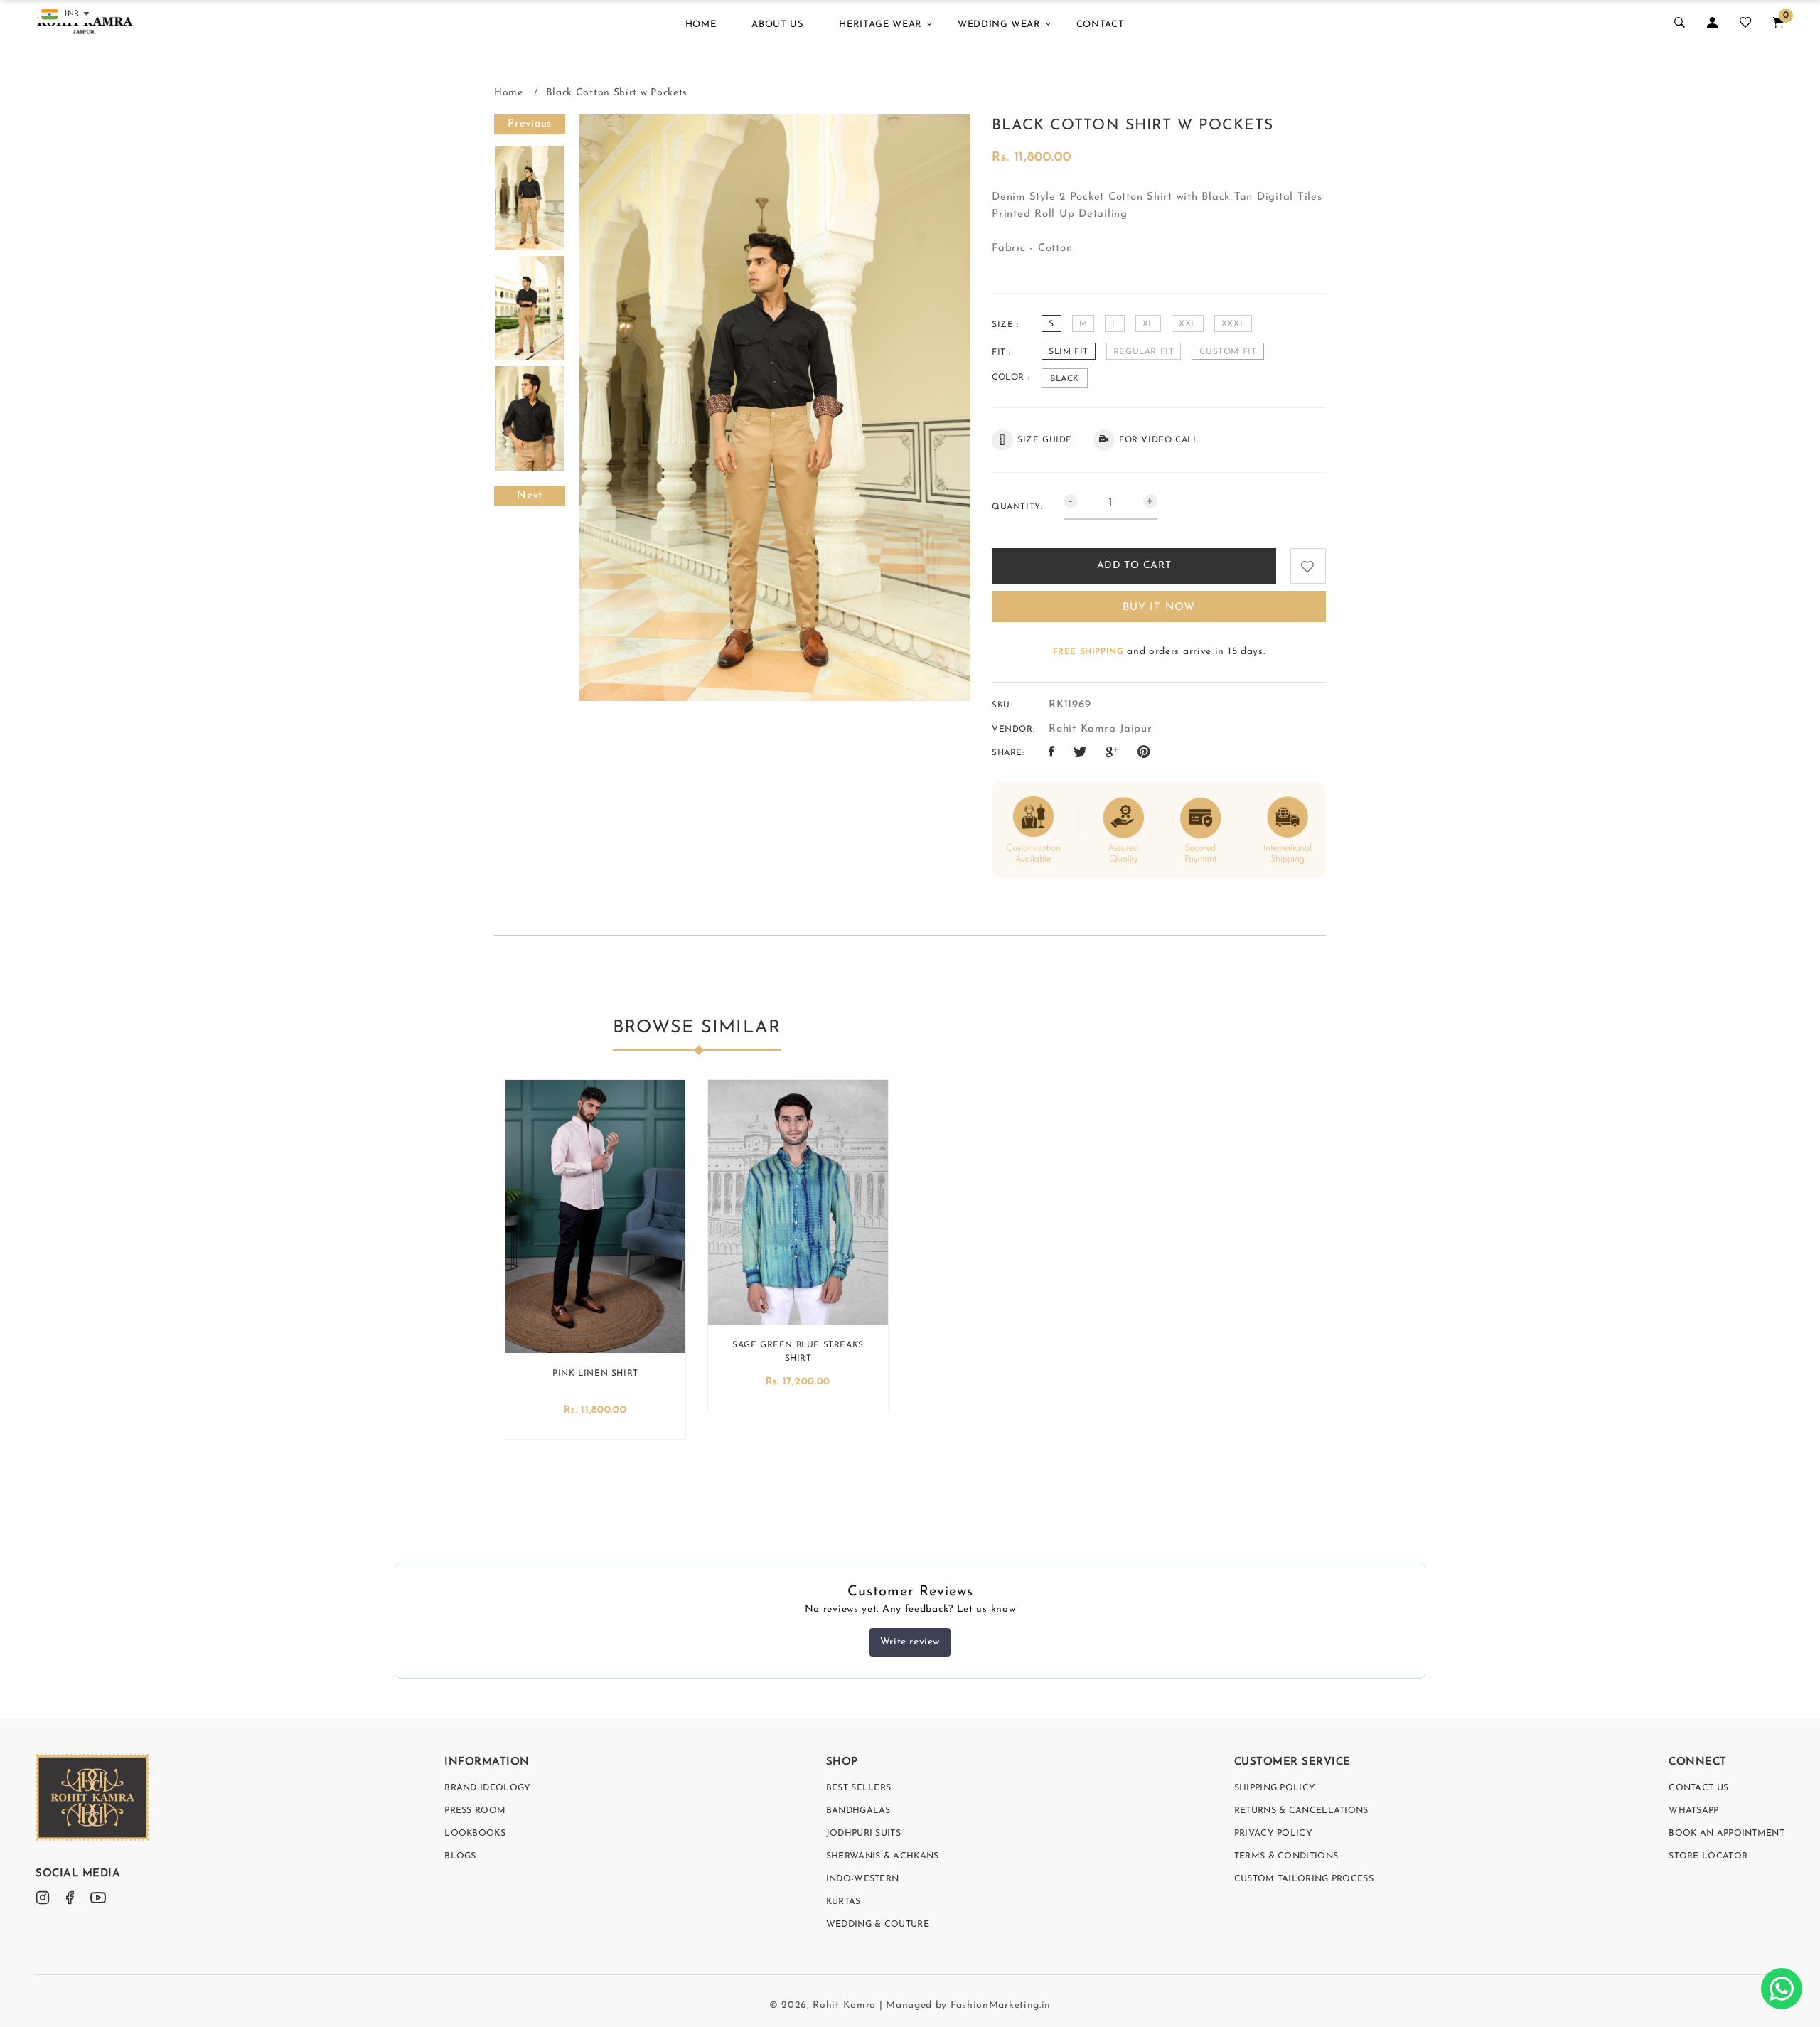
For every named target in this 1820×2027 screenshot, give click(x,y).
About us (777, 25)
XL (1148, 324)
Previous (530, 124)
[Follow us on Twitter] (1080, 753)
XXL (1188, 324)
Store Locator (1708, 1856)
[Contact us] (1782, 1989)
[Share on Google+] (1112, 753)
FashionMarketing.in (1001, 2005)
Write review (910, 1642)
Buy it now (1159, 608)
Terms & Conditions (1286, 1856)
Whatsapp (1693, 1811)
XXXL (1233, 324)
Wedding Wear (999, 25)
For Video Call (1158, 440)
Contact (1101, 25)
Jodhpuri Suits (863, 1834)
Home (701, 25)
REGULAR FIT (1144, 352)
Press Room (475, 1811)
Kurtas (844, 1902)
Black (1065, 379)
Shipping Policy (1275, 1788)
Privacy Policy (1273, 1834)
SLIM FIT (1069, 352)
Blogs (460, 1856)
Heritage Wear (880, 25)
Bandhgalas (858, 1811)
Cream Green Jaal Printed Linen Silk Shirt (595, 1377)
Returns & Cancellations (1301, 1811)
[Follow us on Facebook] (1052, 753)
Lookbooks (475, 1834)
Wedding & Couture (878, 1925)
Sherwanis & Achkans (883, 1856)
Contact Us (1698, 1788)
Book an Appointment (1727, 1834)
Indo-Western (863, 1879)
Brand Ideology (487, 1788)
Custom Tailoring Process (1304, 1879)
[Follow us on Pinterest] (1144, 753)
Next (530, 496)
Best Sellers (859, 1788)
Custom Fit (1228, 352)
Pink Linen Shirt (798, 1374)
